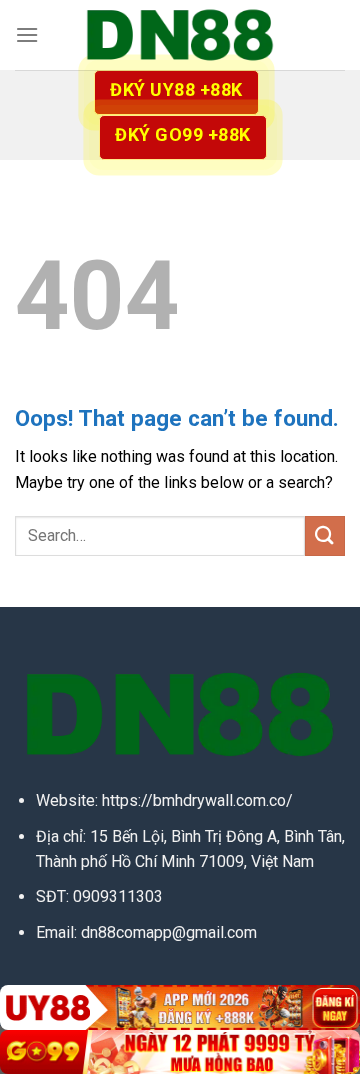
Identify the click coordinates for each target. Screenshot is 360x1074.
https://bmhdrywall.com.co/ (197, 800)
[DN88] (180, 35)
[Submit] (325, 535)
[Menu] (27, 34)
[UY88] (180, 1007)
